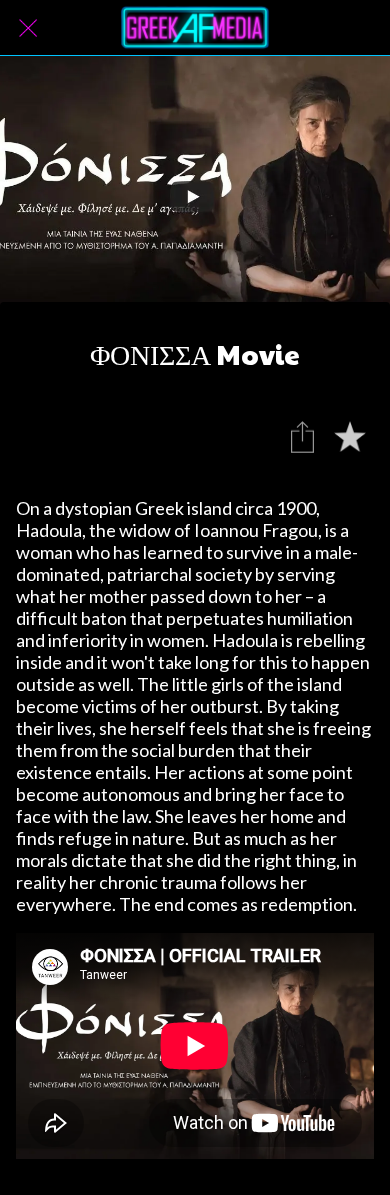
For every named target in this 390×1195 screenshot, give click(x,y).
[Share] (302, 437)
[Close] (28, 28)
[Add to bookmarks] (350, 437)
